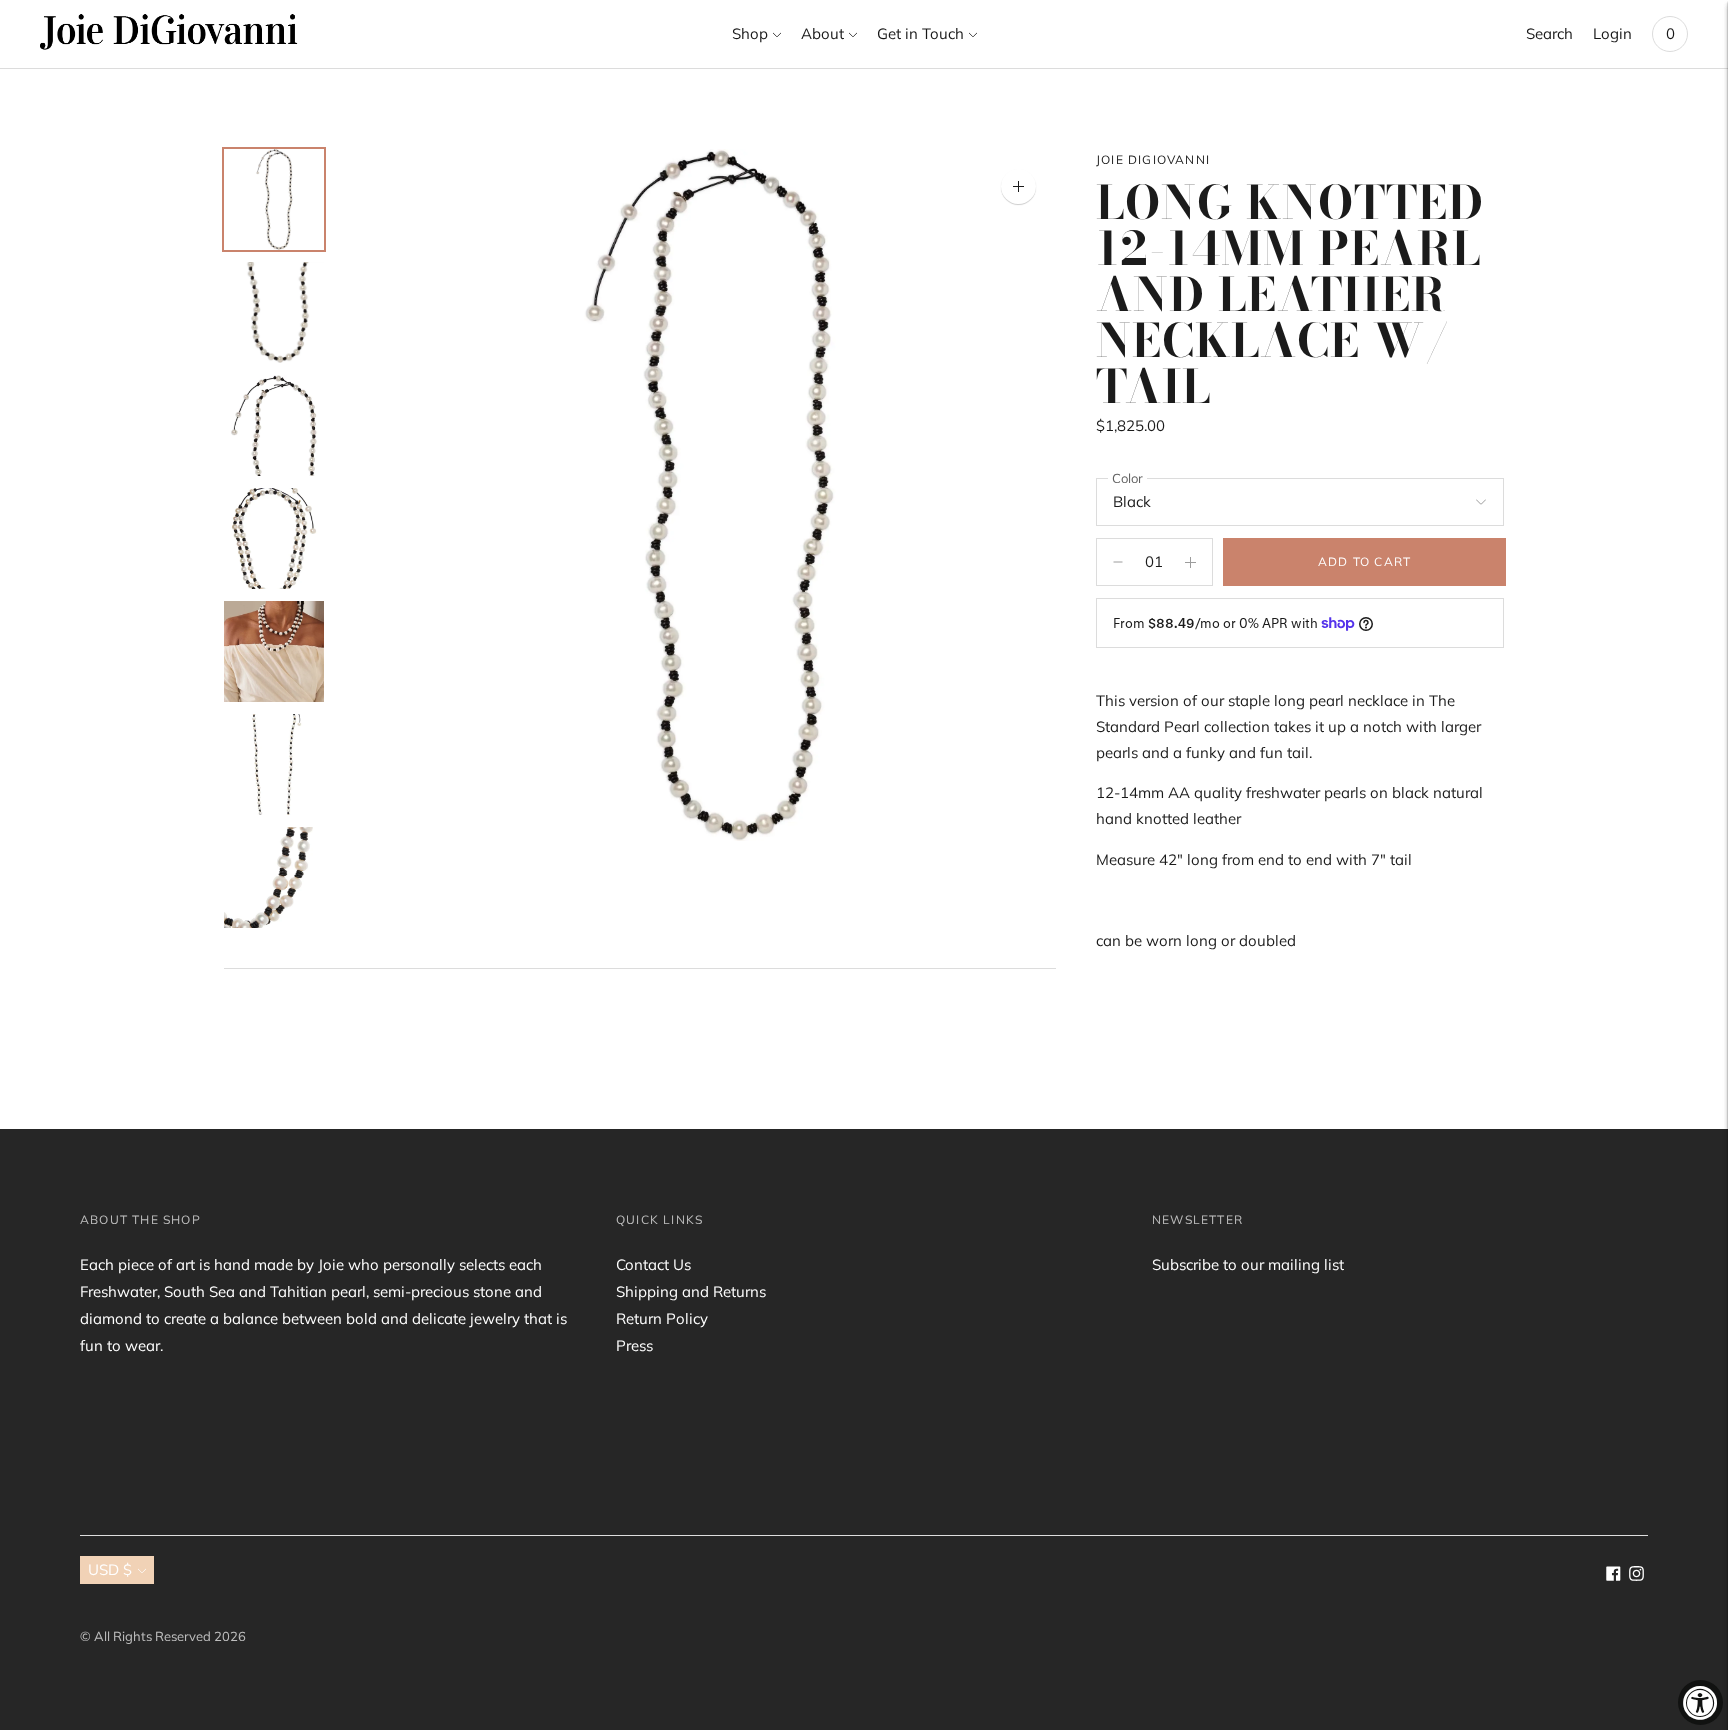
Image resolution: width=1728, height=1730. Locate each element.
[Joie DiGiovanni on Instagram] (1636, 1575)
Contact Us (653, 1264)
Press (634, 1345)
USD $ (110, 1569)
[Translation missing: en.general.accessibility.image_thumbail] (274, 199)
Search (1549, 33)
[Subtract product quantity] (1190, 562)
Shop (750, 33)
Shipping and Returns (691, 1291)
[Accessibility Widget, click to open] (1700, 1702)
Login (1612, 33)
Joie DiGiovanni (1153, 159)
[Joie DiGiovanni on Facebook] (1613, 1575)
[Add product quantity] (1118, 562)
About (822, 33)
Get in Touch (920, 33)
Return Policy (662, 1318)
